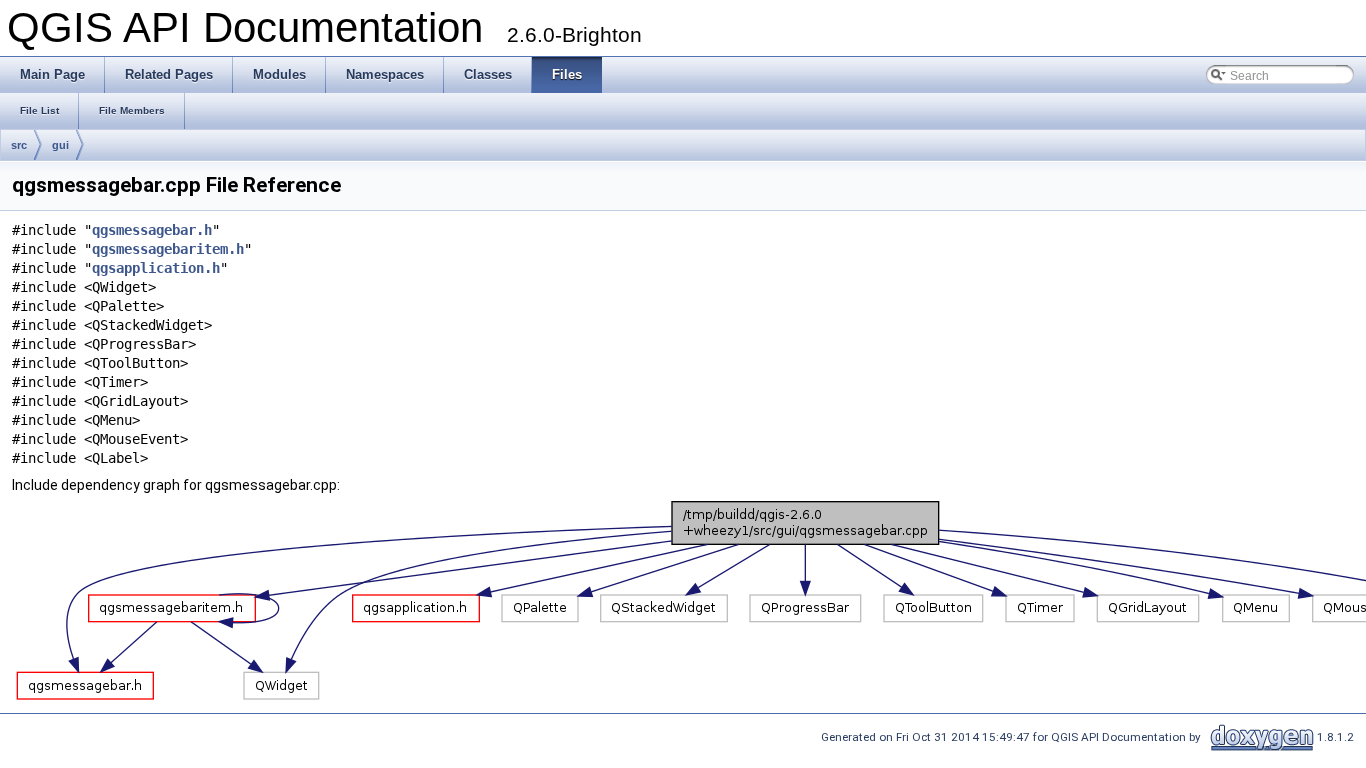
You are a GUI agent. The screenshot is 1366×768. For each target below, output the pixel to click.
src (19, 145)
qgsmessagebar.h (152, 230)
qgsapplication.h (156, 268)
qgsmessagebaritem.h (168, 249)
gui (60, 145)
